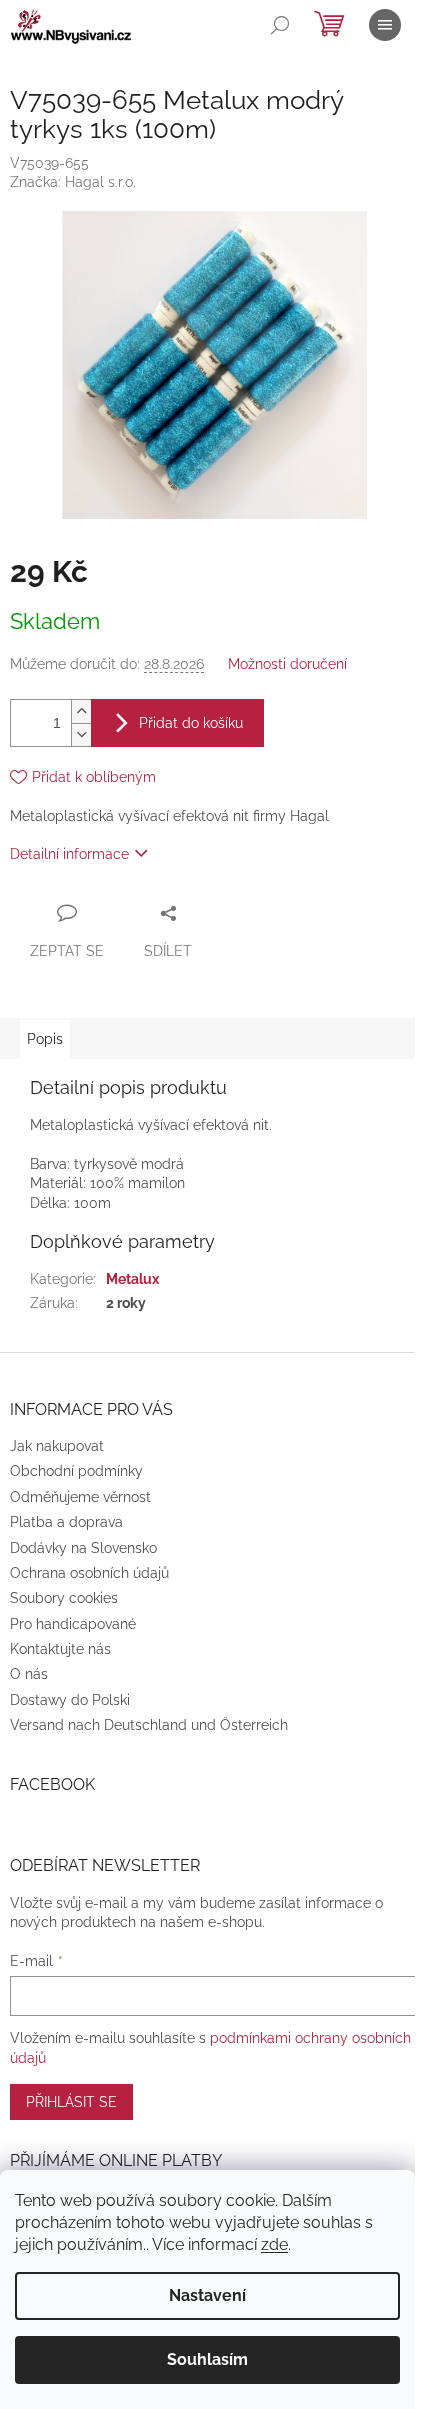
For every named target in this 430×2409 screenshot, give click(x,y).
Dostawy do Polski (70, 1700)
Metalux (132, 1279)
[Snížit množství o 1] (81, 734)
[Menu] (385, 25)
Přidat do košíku (191, 723)
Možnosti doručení (287, 664)
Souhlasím (207, 2359)
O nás (29, 1674)
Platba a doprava (66, 1522)
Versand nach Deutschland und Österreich (149, 1725)
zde (274, 2244)
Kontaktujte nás (60, 1649)
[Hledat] (280, 25)
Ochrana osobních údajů (89, 1573)
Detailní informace (69, 854)
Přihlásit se (71, 2102)
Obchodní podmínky (76, 1471)
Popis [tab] (45, 1039)
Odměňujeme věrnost (80, 1497)
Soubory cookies (64, 1598)
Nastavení (207, 2295)
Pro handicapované (73, 1624)
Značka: (73, 182)
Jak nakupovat (57, 1446)
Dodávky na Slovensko (83, 1548)
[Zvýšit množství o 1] (81, 711)
